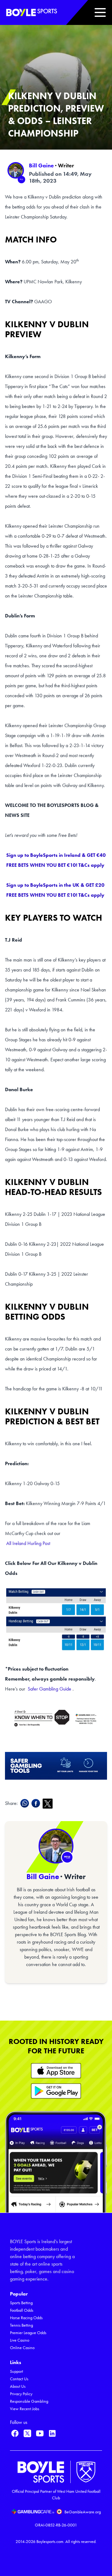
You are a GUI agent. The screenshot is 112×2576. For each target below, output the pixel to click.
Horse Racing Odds (26, 2318)
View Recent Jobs (25, 2409)
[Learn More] (56, 2071)
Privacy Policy (21, 2394)
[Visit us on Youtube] (40, 2433)
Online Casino (22, 2348)
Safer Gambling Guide (49, 1689)
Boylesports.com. (50, 2542)
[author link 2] (56, 1846)
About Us (18, 2386)
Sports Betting (21, 2303)
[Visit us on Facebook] (15, 2433)
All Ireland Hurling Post (28, 1543)
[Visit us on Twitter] (27, 2433)
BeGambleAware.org (83, 2512)
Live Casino (20, 2340)
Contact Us (19, 2379)
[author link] (16, 170)
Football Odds (22, 2310)
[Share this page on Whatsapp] (26, 1803)
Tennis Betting (21, 2325)
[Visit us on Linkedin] (52, 2433)
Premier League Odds (28, 2333)
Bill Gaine (41, 165)
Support (16, 2371)
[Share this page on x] (49, 1804)
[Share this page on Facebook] (37, 1803)
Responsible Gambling (29, 2401)
